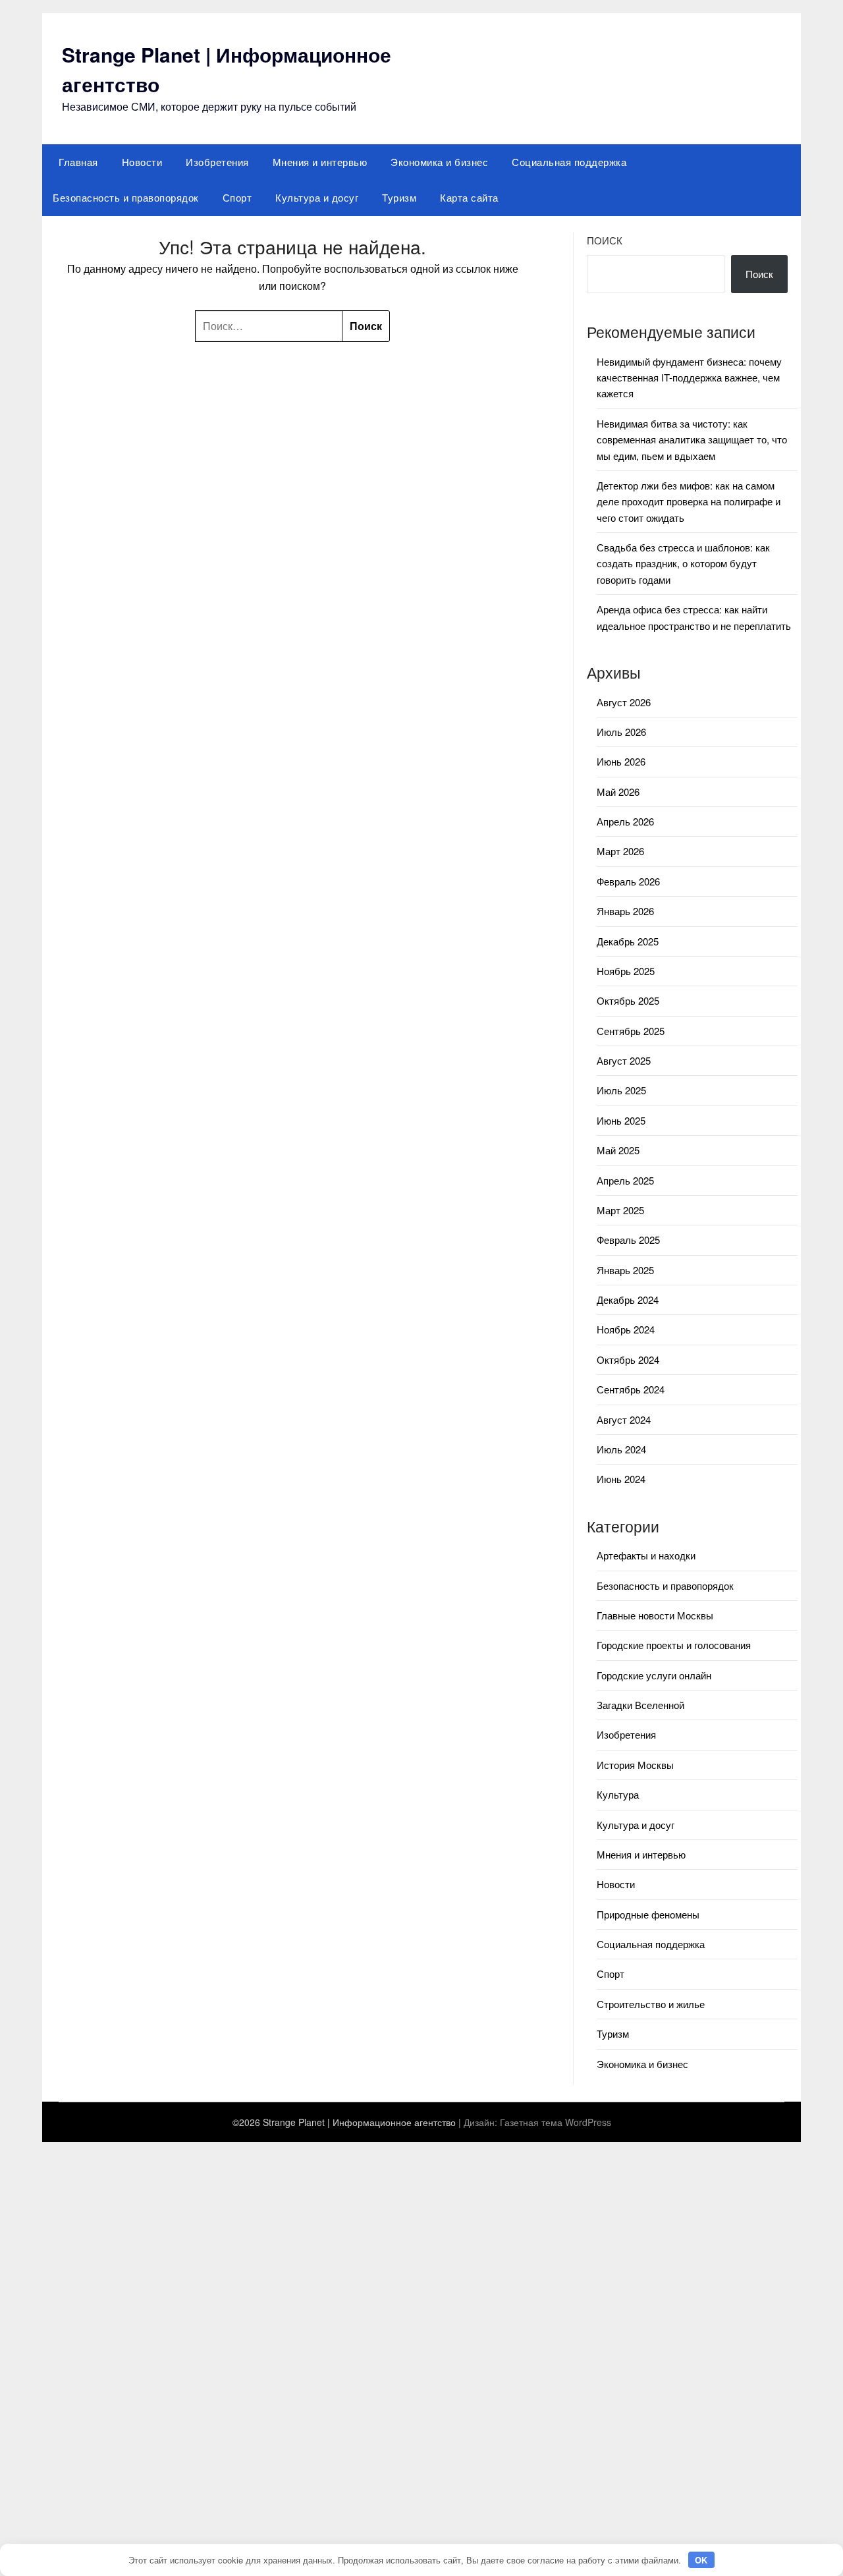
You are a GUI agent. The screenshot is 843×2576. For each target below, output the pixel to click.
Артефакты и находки (646, 1555)
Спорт (237, 197)
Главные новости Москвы (655, 1615)
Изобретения (217, 162)
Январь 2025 (625, 1270)
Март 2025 (620, 1210)
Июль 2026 (621, 732)
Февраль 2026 (628, 881)
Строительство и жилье (651, 2004)
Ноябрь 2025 (626, 971)
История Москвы (635, 1765)
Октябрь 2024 (628, 1359)
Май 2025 (618, 1150)
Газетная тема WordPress (556, 2122)
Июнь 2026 (621, 761)
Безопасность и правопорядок (126, 197)
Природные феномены (648, 1914)
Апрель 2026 (625, 821)
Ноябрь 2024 (626, 1329)
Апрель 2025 (625, 1180)
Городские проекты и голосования (674, 1645)
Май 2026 (618, 792)
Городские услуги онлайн (654, 1675)
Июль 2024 (621, 1449)
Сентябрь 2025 (631, 1031)
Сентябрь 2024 (631, 1389)
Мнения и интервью (320, 162)
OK (701, 2560)
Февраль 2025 (628, 1240)
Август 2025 (624, 1060)
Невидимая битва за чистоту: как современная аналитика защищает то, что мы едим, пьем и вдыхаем (692, 439)
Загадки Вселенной (640, 1705)
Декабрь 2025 (628, 941)
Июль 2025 (621, 1090)
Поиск (605, 240)
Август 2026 (624, 702)
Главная (78, 162)
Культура (618, 1794)
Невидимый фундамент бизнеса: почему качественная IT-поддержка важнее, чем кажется (689, 378)
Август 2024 (624, 1419)
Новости (142, 162)
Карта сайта (469, 197)
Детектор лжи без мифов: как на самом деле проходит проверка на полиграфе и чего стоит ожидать (689, 501)
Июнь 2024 (621, 1479)
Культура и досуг (317, 197)
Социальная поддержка (569, 162)
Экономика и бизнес (439, 162)
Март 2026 (620, 851)
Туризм (399, 197)
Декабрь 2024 (628, 1300)
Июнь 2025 (621, 1120)
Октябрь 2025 (628, 1000)
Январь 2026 (625, 911)
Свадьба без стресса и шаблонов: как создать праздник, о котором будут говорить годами (683, 563)
